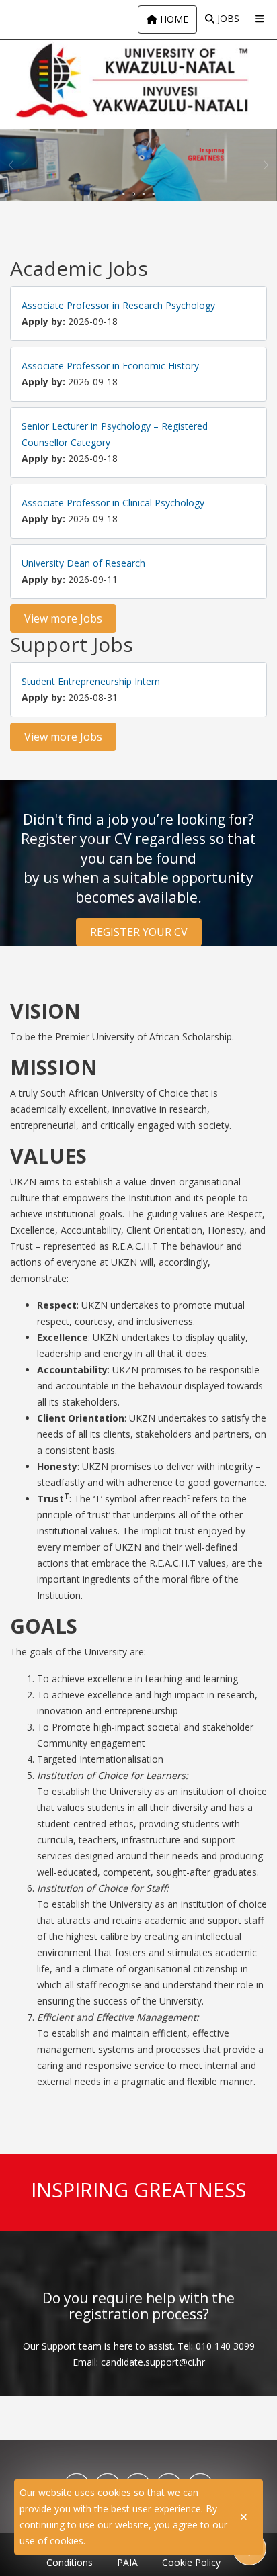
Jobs (227, 18)
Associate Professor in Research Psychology (118, 305)
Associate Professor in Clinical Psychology (113, 503)
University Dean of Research (83, 563)
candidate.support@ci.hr (153, 2362)
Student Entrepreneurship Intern (91, 681)
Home (173, 19)
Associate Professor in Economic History (110, 366)
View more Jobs (63, 618)
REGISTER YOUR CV (139, 932)
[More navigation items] (260, 19)
